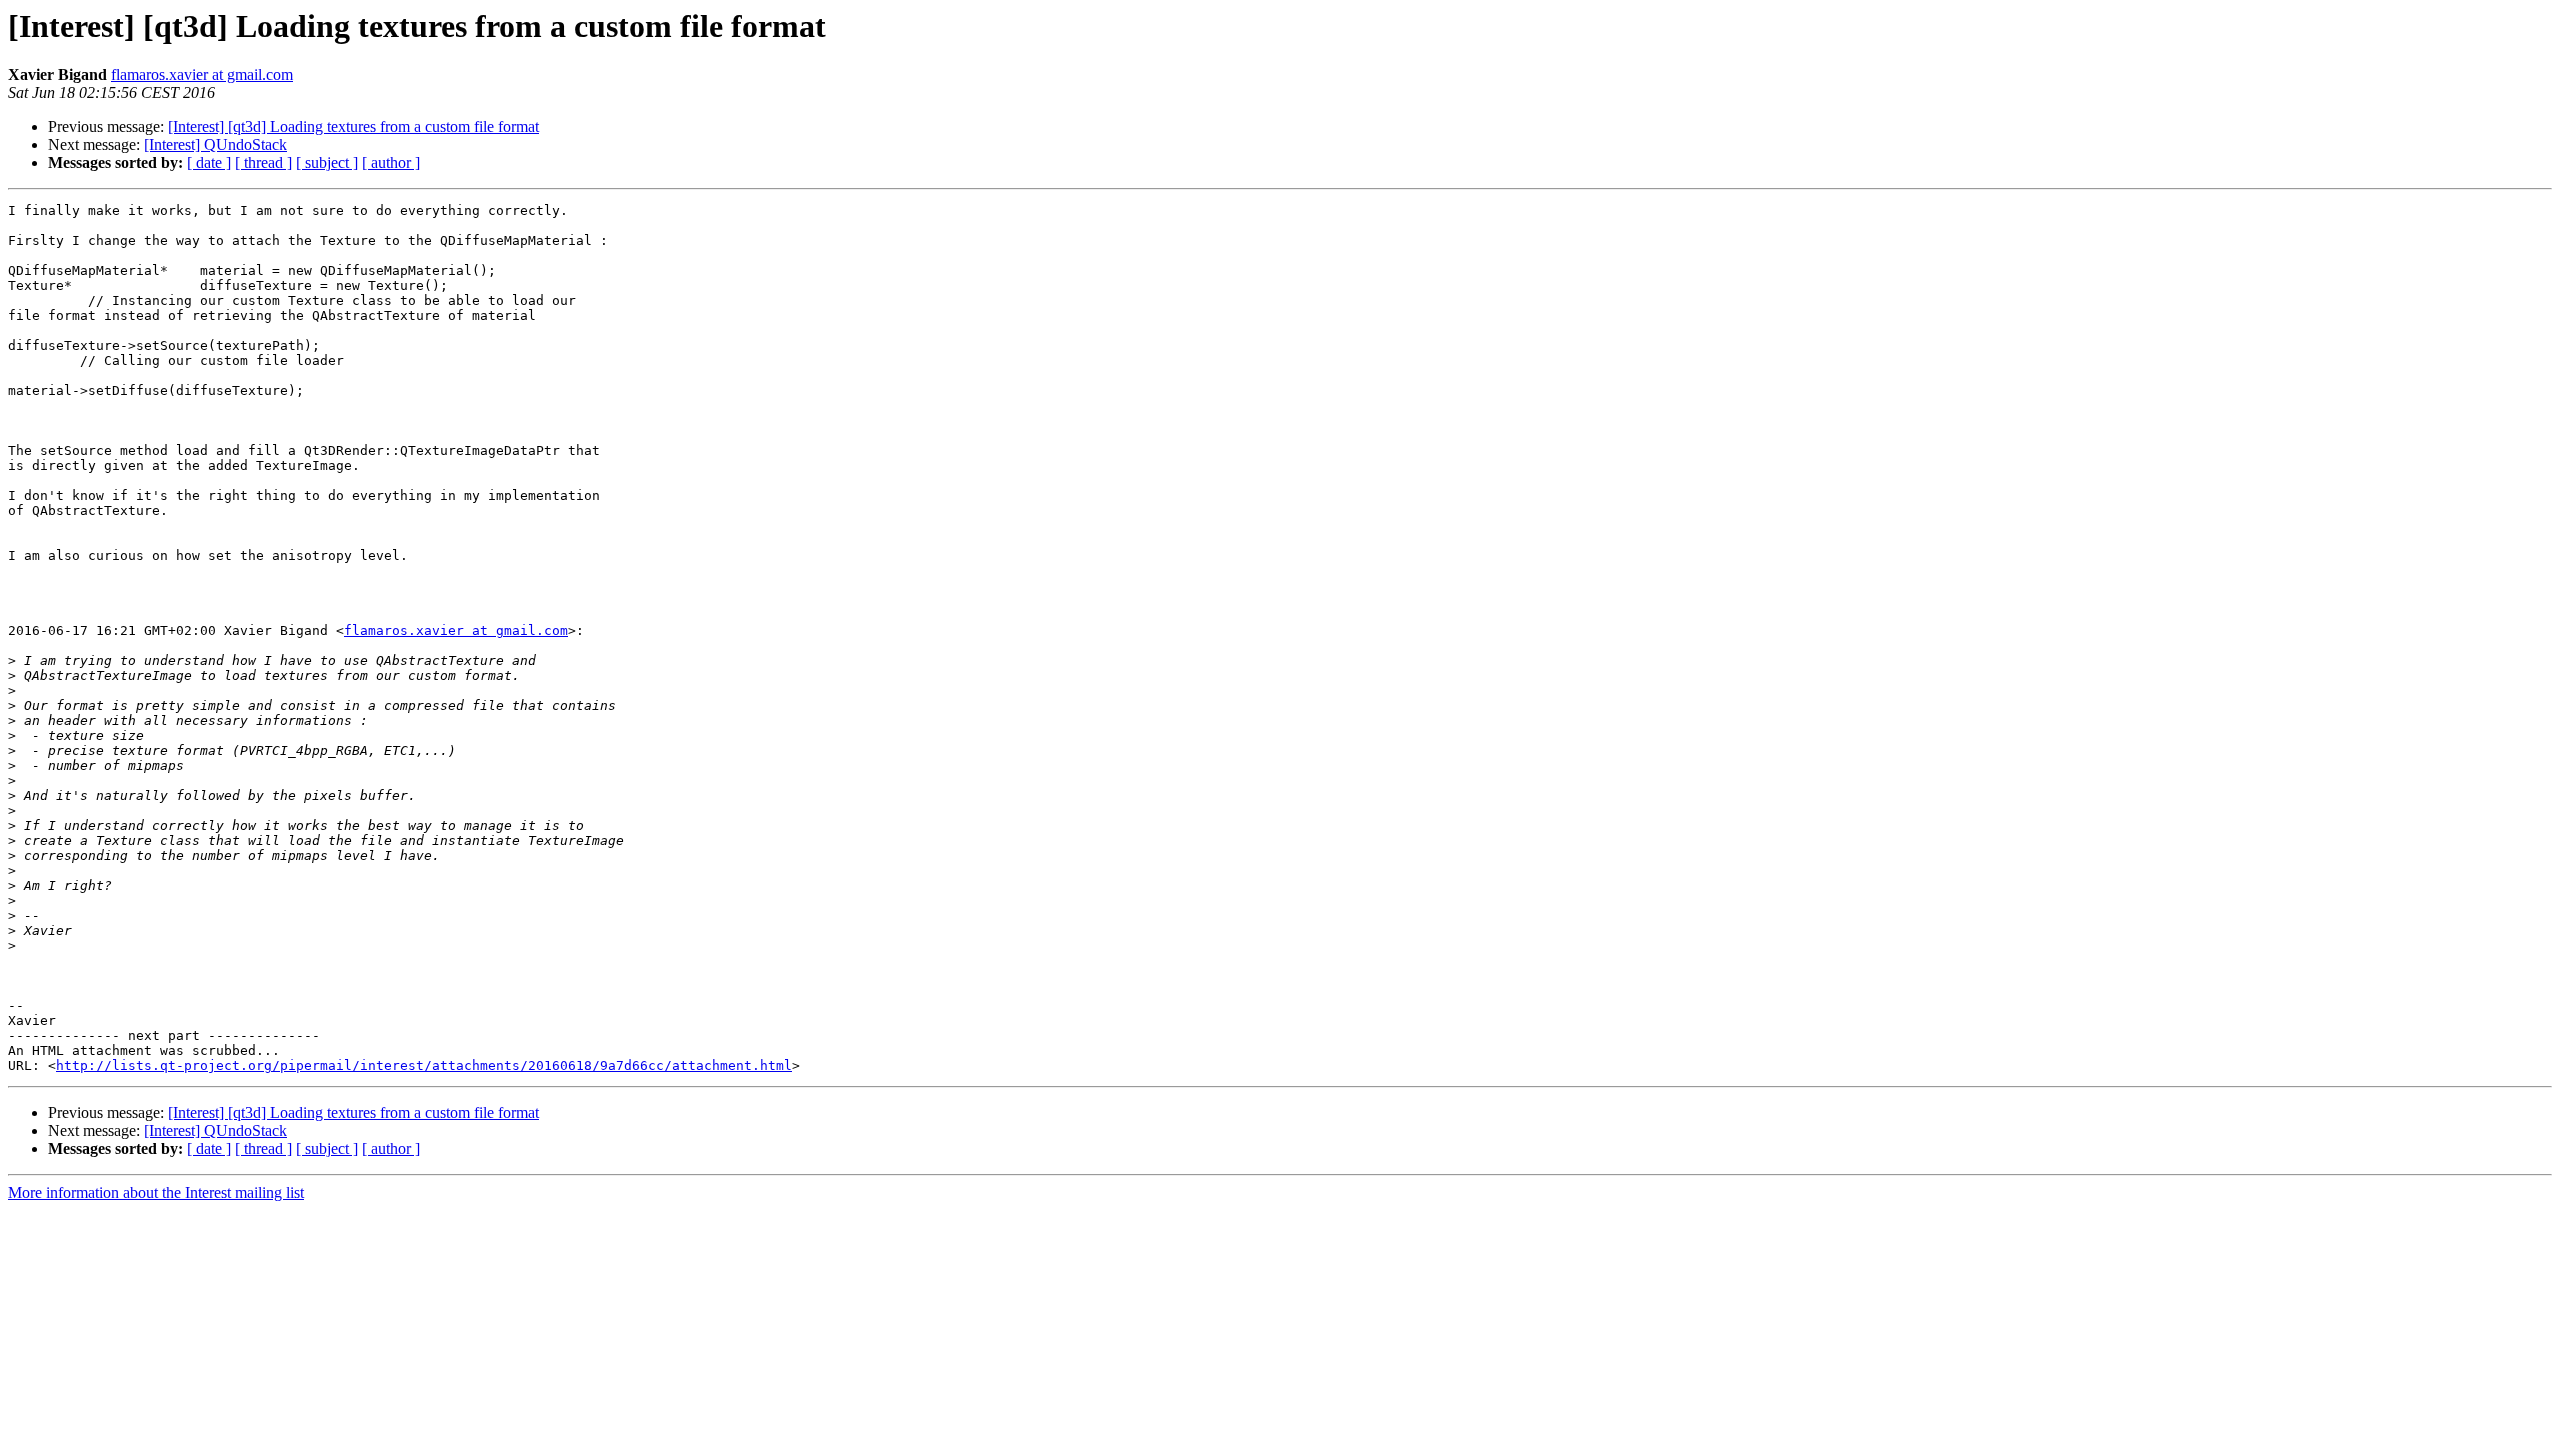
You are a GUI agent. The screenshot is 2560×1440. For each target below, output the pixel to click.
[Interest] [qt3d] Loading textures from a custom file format (353, 126)
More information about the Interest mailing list (156, 1192)
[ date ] (209, 162)
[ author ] (391, 162)
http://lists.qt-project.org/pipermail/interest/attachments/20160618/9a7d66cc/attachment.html (424, 1065)
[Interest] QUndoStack (215, 144)
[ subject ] (327, 162)
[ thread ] (263, 162)
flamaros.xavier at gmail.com (202, 74)
